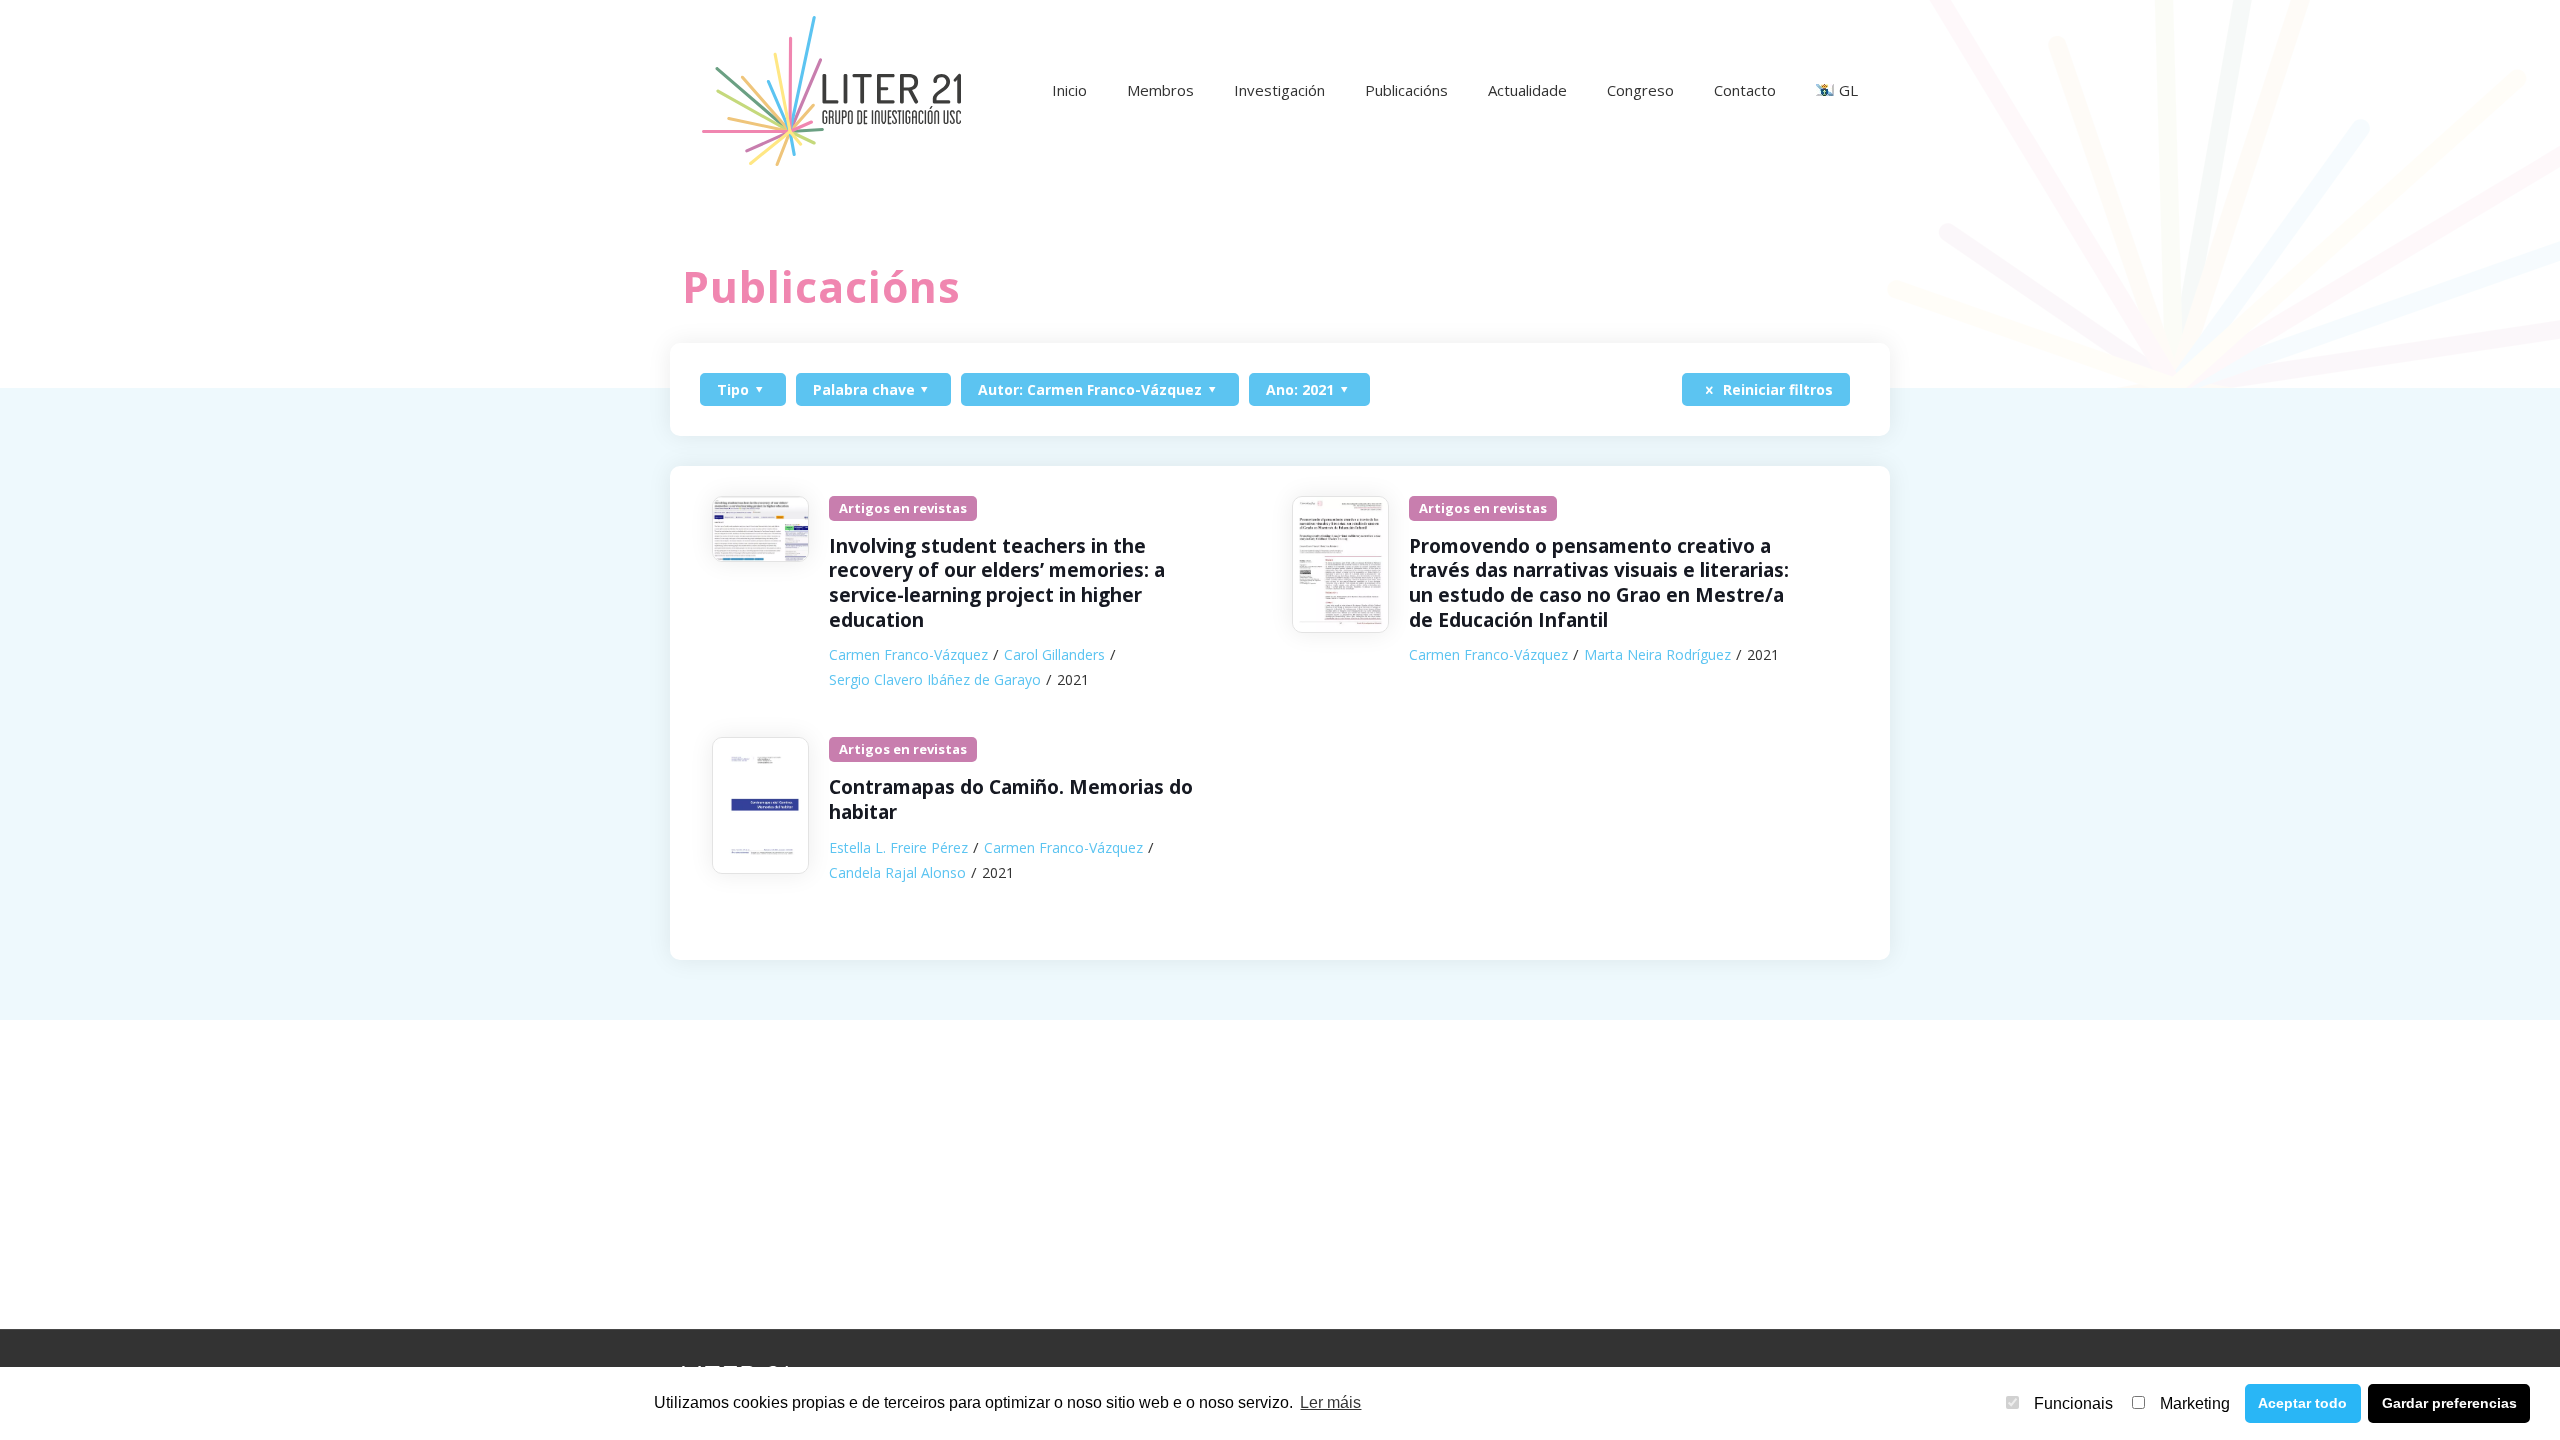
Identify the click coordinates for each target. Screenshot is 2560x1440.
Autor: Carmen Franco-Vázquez (1090, 389)
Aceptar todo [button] (2302, 1403)
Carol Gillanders (1054, 654)
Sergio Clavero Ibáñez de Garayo (935, 679)
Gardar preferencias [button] (2449, 1403)
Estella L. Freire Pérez (898, 847)
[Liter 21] (831, 90)
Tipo (733, 389)
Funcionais (2073, 1403)
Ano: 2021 (1300, 389)
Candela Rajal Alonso (897, 872)
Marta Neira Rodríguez (1657, 654)
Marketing (2195, 1403)
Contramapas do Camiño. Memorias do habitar (1011, 799)
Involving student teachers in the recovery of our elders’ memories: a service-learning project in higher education (997, 583)
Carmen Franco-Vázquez (908, 654)
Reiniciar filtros (1776, 389)
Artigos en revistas (903, 508)
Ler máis (1330, 1402)
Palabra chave (864, 389)
